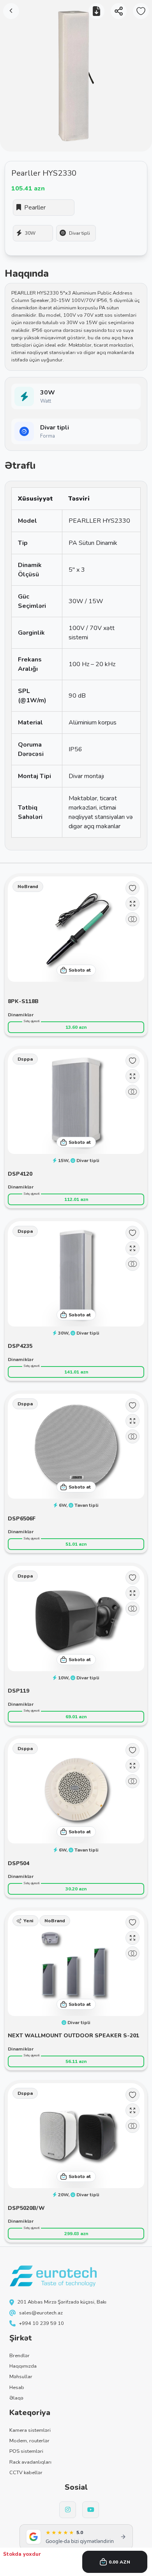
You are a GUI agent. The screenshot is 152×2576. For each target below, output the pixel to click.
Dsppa (25, 1059)
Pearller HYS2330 (44, 173)
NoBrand (28, 887)
